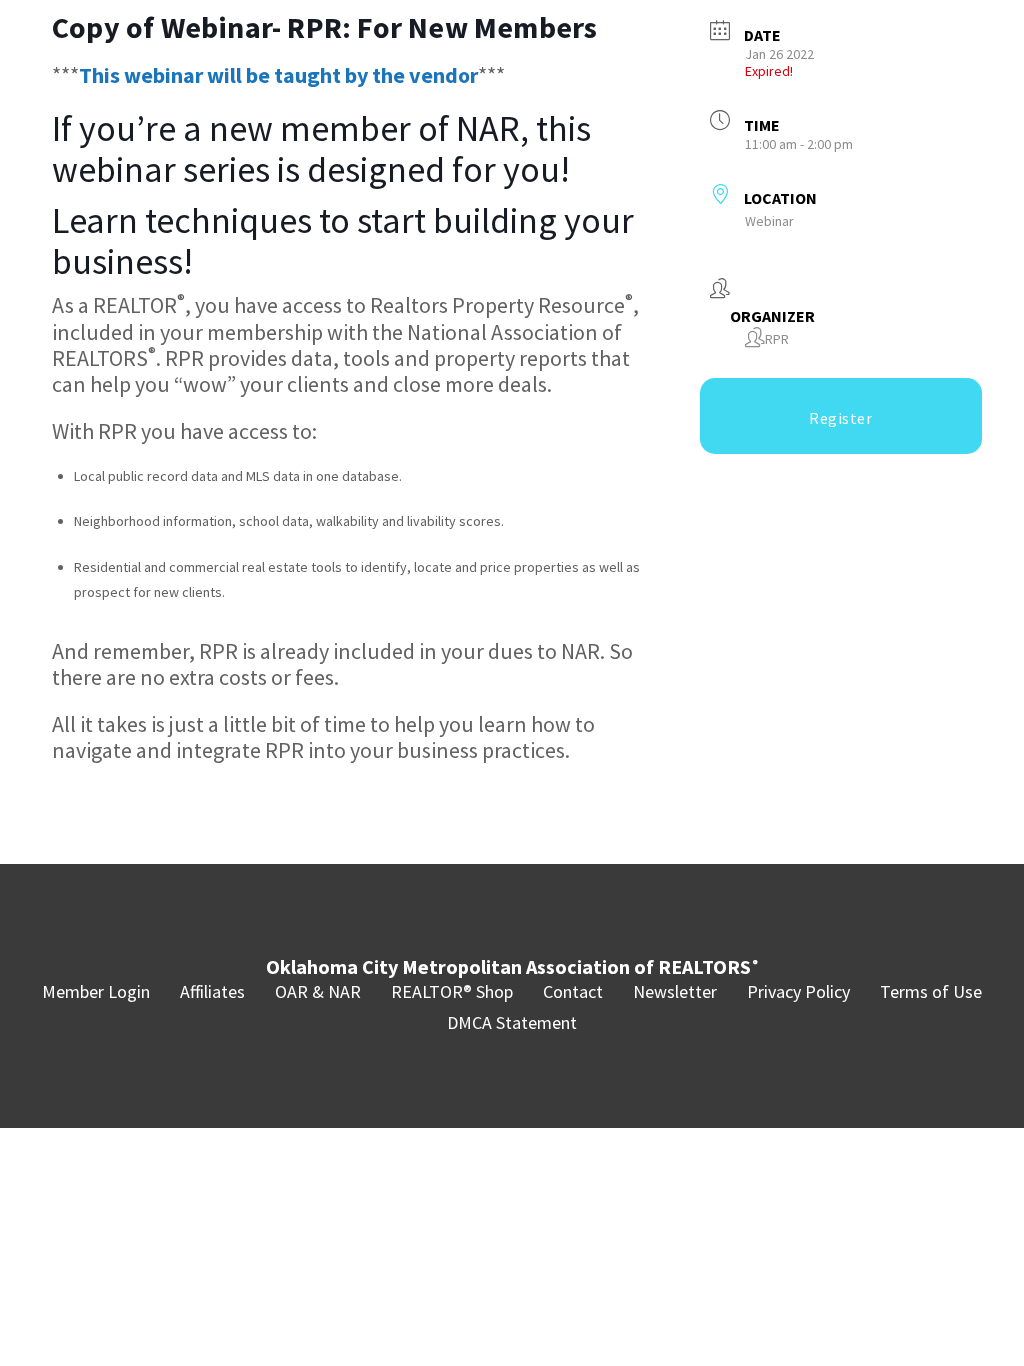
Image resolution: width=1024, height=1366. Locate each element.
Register (840, 418)
